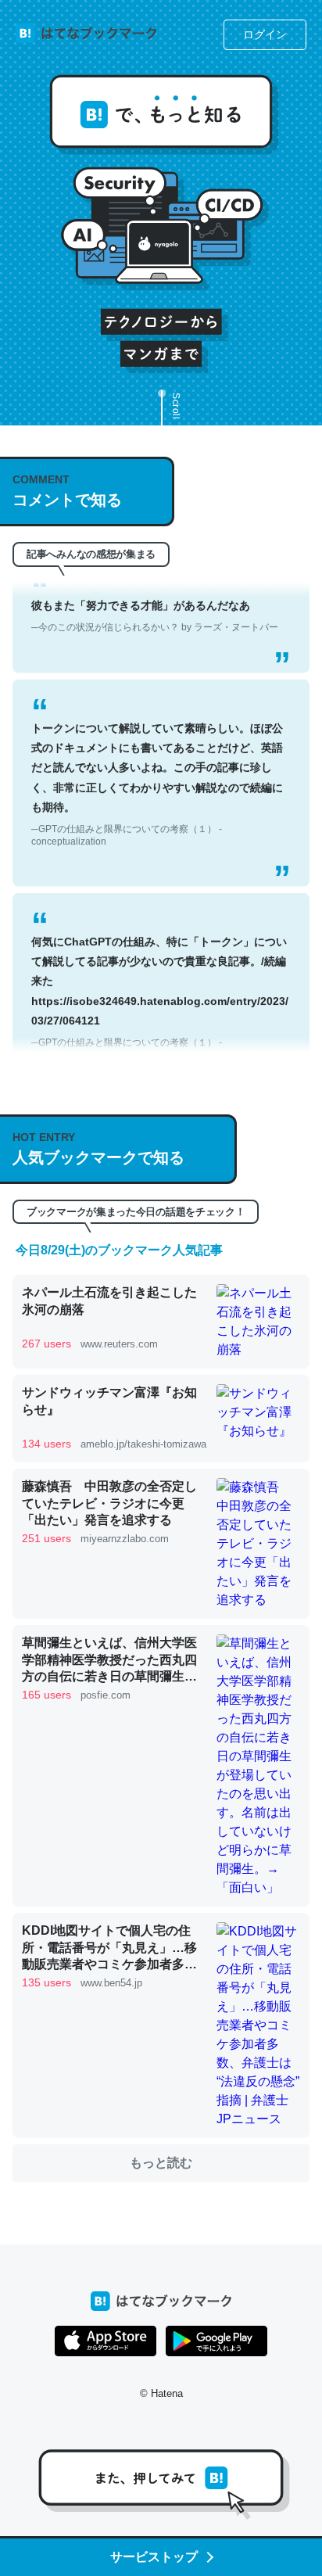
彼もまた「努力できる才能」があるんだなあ (155, 594)
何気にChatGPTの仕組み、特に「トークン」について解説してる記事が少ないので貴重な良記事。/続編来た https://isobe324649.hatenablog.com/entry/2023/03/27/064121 (160, 976)
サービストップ (154, 2557)
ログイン (265, 34)
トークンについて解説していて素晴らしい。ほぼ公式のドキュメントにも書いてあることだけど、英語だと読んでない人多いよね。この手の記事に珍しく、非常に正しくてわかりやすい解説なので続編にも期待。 (157, 762)
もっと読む (161, 2163)
